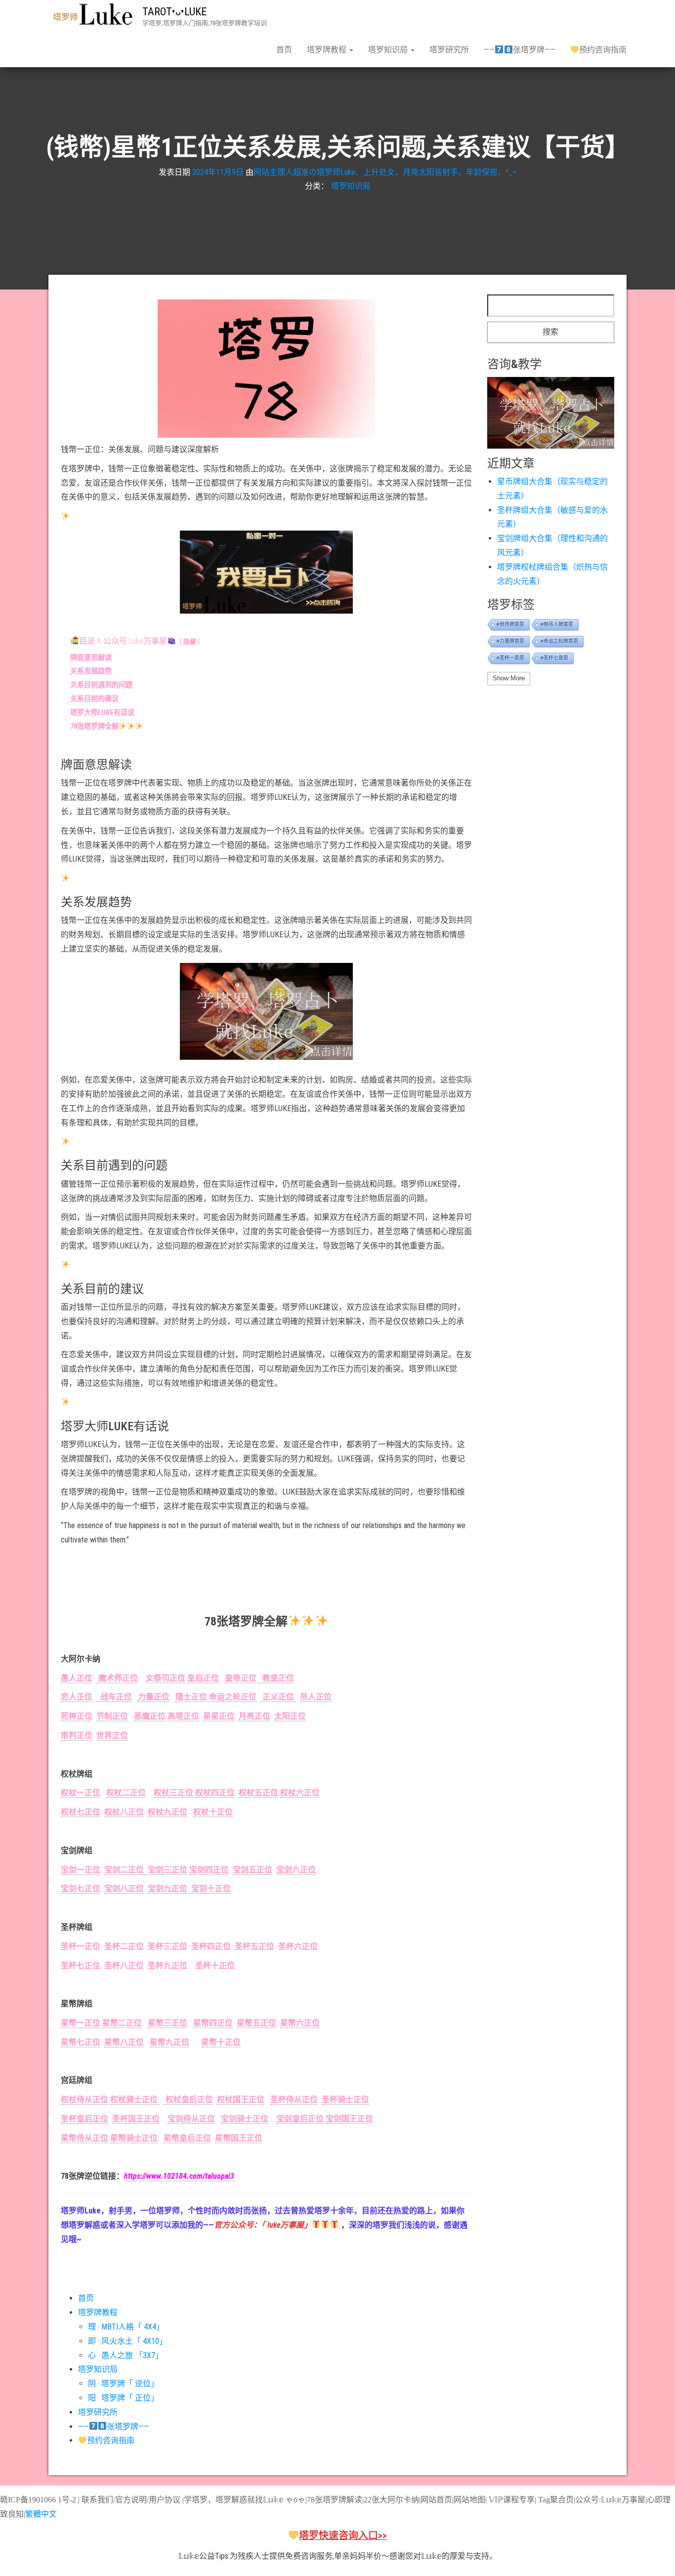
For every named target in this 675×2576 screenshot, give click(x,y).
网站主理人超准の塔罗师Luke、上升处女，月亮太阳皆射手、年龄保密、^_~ (385, 172)
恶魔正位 (150, 1716)
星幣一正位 (81, 2023)
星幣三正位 (168, 2023)
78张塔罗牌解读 (335, 2500)
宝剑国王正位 (349, 2119)
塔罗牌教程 (328, 50)
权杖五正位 (258, 1793)
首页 (284, 50)
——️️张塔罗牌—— (519, 50)
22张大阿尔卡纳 (391, 2500)
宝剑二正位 (124, 1870)
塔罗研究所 (449, 50)
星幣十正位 (221, 2042)
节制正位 (112, 1716)
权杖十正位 (213, 1812)
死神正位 (77, 1716)
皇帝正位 (241, 1678)
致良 (8, 2514)
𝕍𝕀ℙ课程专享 (511, 2500)
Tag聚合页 (556, 2500)
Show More (509, 678)
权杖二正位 (126, 1793)
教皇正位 (276, 1678)
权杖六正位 (300, 1793)
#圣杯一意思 (510, 658)
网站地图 (469, 2500)
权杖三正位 (173, 1793)
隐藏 (190, 642)
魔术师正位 (117, 1678)
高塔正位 (183, 1716)
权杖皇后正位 (188, 2099)
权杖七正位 (81, 1812)
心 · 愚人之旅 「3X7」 (126, 2355)
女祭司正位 (166, 1678)
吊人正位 (316, 1697)
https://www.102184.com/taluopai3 (179, 2176)
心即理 (659, 2500)
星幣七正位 (81, 2042)
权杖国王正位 (241, 2099)
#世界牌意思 (510, 624)
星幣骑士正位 (134, 2138)
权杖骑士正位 (135, 2099)
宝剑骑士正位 (245, 2119)
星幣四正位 (213, 2023)
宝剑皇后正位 (300, 2119)
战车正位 (114, 1697)
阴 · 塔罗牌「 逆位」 (123, 2384)
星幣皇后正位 (187, 2138)
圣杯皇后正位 (84, 2119)
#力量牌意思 (510, 641)
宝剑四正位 (209, 1870)
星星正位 (219, 1716)
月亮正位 (254, 1716)
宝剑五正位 (253, 1870)
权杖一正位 (81, 1793)
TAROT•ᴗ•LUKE (174, 12)
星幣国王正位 (239, 2138)
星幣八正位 (124, 2042)
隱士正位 (191, 1697)
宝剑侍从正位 (191, 2119)
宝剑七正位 (81, 1889)
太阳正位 (290, 1716)
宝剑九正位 (168, 1889)
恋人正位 (78, 1697)
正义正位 (278, 1697)
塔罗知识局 (389, 50)
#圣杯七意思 (554, 658)
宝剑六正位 (296, 1870)
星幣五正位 (256, 2023)
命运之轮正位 (233, 1697)
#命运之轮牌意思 (559, 641)
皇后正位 (203, 1678)
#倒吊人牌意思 (557, 624)
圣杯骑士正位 (345, 2099)
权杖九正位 (168, 1812)
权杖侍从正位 (84, 2099)
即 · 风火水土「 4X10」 (127, 2341)
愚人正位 (77, 1678)
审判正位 (77, 1735)
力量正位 (154, 1697)
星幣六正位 (300, 2023)
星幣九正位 (169, 2042)
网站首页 (436, 2500)
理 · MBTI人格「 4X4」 (126, 2327)
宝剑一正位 (81, 1870)
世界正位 (112, 1735)
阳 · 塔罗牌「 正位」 (123, 2398)
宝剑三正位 (166, 1870)
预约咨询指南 (603, 50)
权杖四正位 (215, 1793)
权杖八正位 (124, 1812)
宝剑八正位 (124, 1889)
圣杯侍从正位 (294, 2099)
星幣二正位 (122, 2023)
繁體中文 (41, 2514)
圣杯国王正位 (136, 2119)
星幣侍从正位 (84, 2138)
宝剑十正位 (210, 1889)
